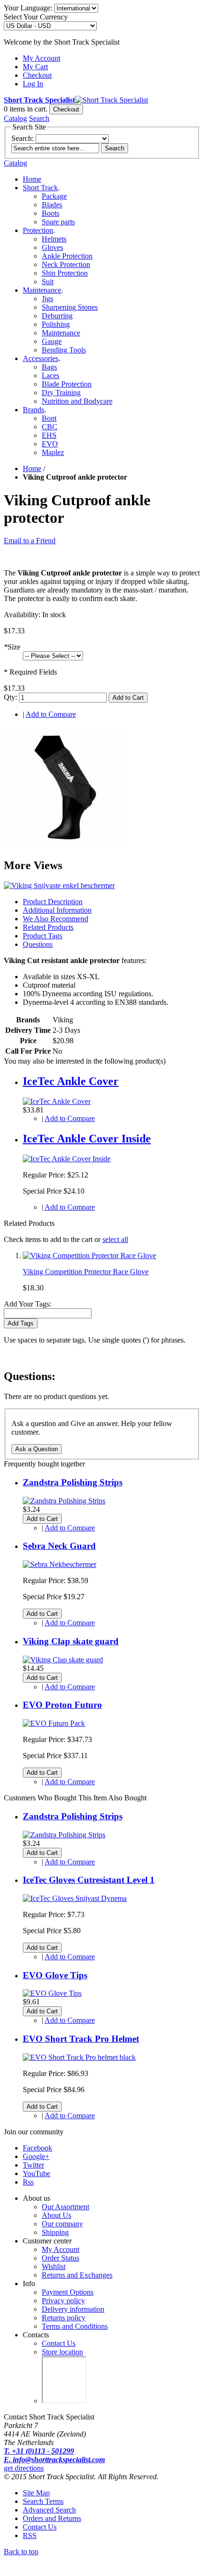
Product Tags (42, 936)
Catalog (15, 118)
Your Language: (28, 8)
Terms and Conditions (75, 2326)
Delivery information (73, 2309)
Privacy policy (63, 2301)
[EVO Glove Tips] (52, 1993)
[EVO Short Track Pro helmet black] (79, 2057)
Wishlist (54, 2266)
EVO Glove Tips (55, 1975)
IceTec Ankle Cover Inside (87, 1139)
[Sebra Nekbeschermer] (60, 1564)
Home (32, 179)
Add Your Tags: (28, 1304)
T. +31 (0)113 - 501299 (39, 2451)
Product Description (53, 902)
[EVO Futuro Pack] (54, 1723)
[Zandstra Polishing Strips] (64, 1501)
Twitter (33, 2165)
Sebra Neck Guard (59, 1546)
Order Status (60, 2258)
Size (12, 647)
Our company (62, 2224)
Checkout (37, 75)
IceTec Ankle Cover (71, 1081)
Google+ (36, 2156)
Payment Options (68, 2292)
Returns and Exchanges (77, 2275)
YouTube (37, 2173)
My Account (42, 58)
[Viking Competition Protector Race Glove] (89, 1256)
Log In (33, 84)
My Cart (35, 67)
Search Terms (43, 2501)
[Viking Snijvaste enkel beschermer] (65, 845)
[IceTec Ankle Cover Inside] (67, 1159)
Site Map (36, 2493)
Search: (23, 138)
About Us (56, 2215)
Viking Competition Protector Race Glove (86, 1272)
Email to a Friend (30, 541)
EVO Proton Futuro (62, 1705)
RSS (30, 2535)
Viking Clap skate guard (71, 1641)
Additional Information (57, 910)
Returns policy (64, 2318)
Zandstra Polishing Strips (73, 1482)
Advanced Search (49, 2510)
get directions (24, 2468)
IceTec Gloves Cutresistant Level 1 (89, 1880)
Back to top (21, 2552)
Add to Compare (51, 714)
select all (115, 1239)
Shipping (55, 2232)
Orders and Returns (52, 2518)
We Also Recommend (56, 919)
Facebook (37, 2148)
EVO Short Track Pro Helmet (81, 2039)
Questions (38, 944)
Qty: (10, 697)
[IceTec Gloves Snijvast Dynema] (75, 1898)
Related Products (48, 927)
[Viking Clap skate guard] (63, 1660)
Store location (62, 2352)
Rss (28, 2182)
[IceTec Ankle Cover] (57, 1101)
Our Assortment (65, 2207)
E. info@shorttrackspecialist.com (54, 2460)
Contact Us (59, 2343)
